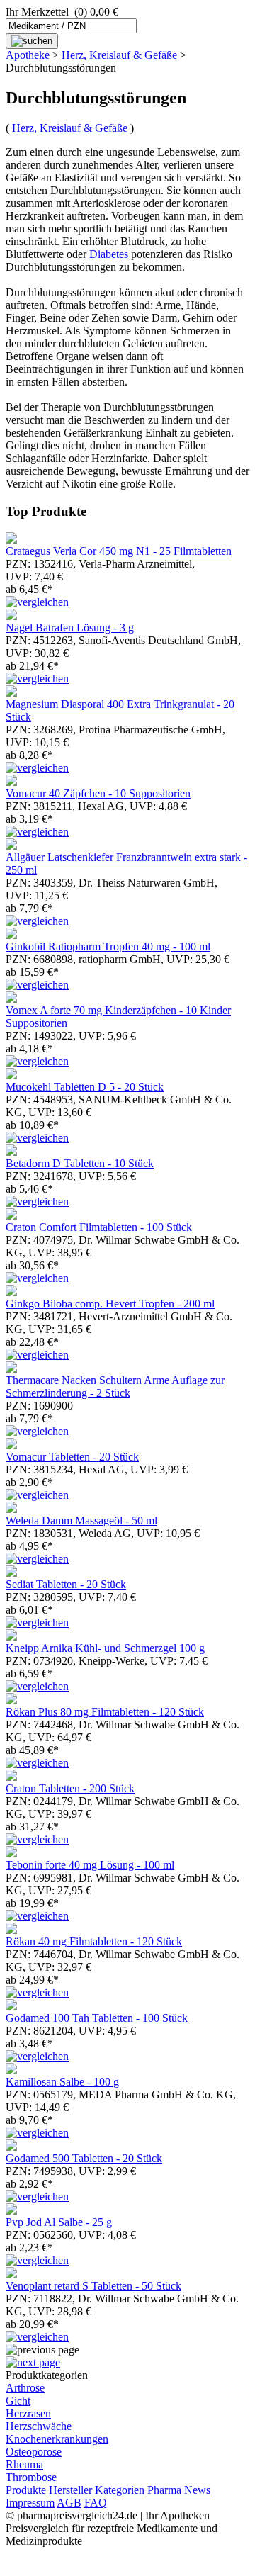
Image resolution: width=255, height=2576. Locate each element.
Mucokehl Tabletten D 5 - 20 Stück (85, 1087)
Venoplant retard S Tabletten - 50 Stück (93, 2286)
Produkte (26, 2490)
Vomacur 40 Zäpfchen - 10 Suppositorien (98, 793)
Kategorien (120, 2490)
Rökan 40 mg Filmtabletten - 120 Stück (94, 1941)
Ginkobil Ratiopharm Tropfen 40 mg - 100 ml (108, 946)
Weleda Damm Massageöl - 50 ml (81, 1520)
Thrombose (31, 2477)
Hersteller (70, 2490)
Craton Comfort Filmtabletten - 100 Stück (99, 1227)
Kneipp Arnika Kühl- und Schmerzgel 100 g (105, 1648)
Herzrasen (28, 2413)
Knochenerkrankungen (57, 2439)
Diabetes (109, 254)
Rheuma (24, 2464)
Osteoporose (34, 2452)
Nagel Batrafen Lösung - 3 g (70, 628)
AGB (69, 2503)
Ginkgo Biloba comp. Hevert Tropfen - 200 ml (110, 1304)
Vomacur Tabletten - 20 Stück (72, 1457)
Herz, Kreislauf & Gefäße (119, 55)
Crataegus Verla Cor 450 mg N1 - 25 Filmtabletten (119, 551)
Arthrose (25, 2388)
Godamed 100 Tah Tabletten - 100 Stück (97, 2018)
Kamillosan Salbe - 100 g (62, 2082)
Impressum (30, 2503)
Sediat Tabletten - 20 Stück (66, 1584)
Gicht (18, 2401)
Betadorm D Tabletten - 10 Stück (80, 1163)
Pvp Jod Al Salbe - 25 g (59, 2222)
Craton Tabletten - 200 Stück (70, 1788)
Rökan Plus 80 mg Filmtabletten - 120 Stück (105, 1712)
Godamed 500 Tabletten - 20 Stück (84, 2158)
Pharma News (179, 2490)
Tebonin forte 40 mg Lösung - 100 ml (90, 1865)
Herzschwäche (39, 2426)
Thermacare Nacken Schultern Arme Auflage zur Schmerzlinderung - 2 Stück (115, 1387)
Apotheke (28, 55)
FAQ (96, 2503)
